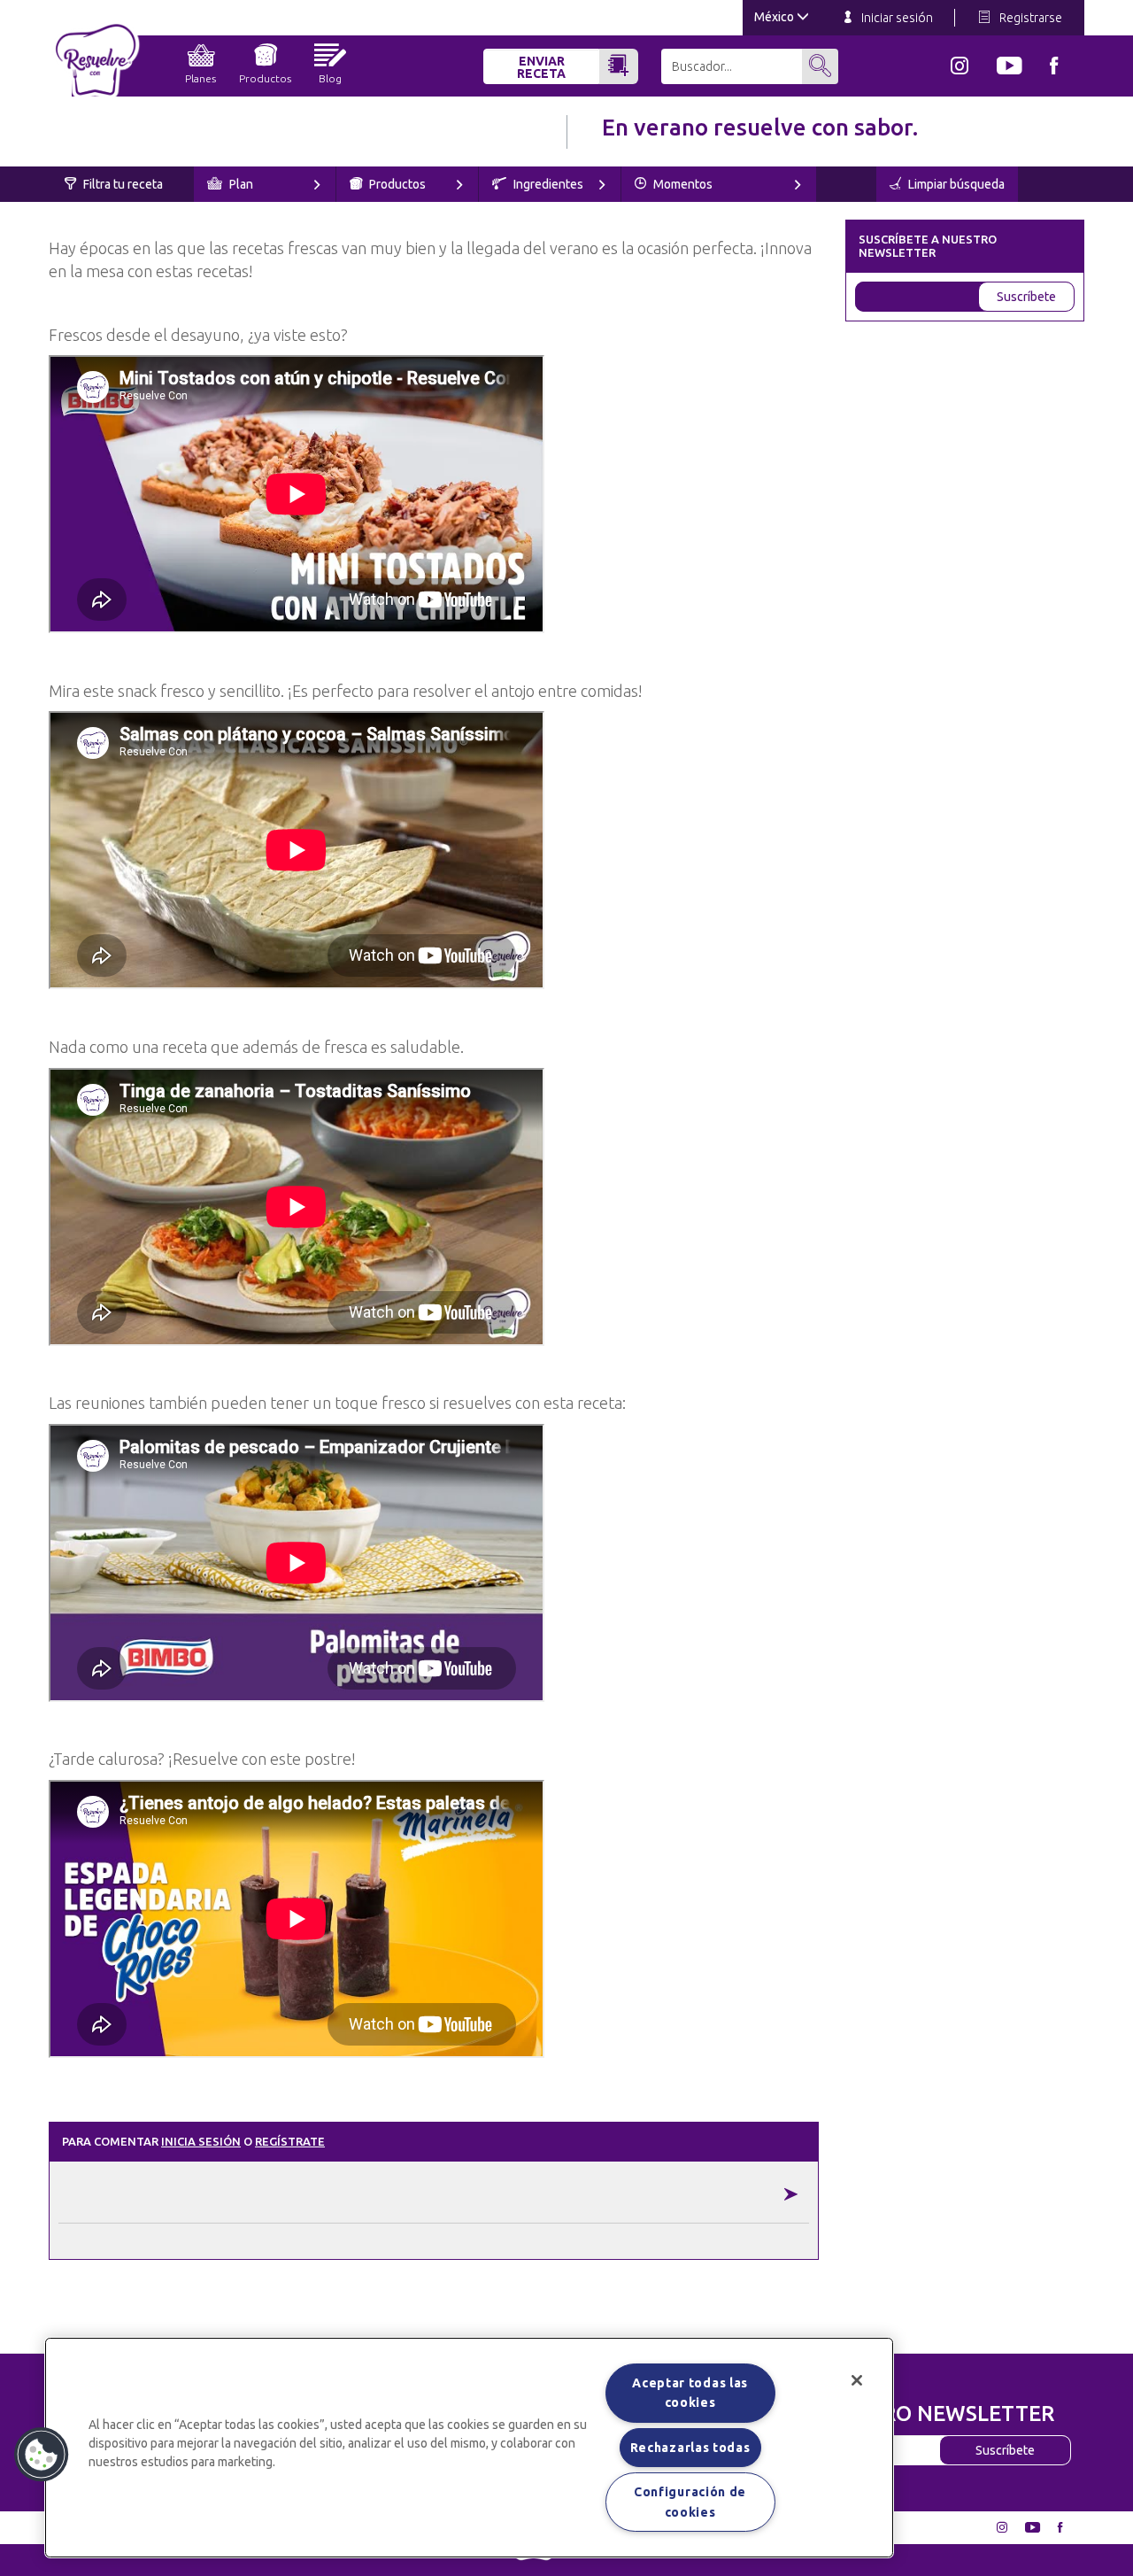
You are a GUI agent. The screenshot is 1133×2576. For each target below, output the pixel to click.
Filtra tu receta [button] (122, 184)
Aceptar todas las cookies (690, 2393)
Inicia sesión (201, 2141)
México (775, 17)
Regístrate (290, 2141)
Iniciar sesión (896, 18)
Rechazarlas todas (690, 2448)
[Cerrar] (857, 2380)
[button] (42, 2455)
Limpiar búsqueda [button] (955, 184)
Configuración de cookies (690, 2502)
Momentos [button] (682, 184)
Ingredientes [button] (547, 184)
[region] (469, 2448)
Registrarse (1029, 18)
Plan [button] (240, 184)
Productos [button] (396, 184)
